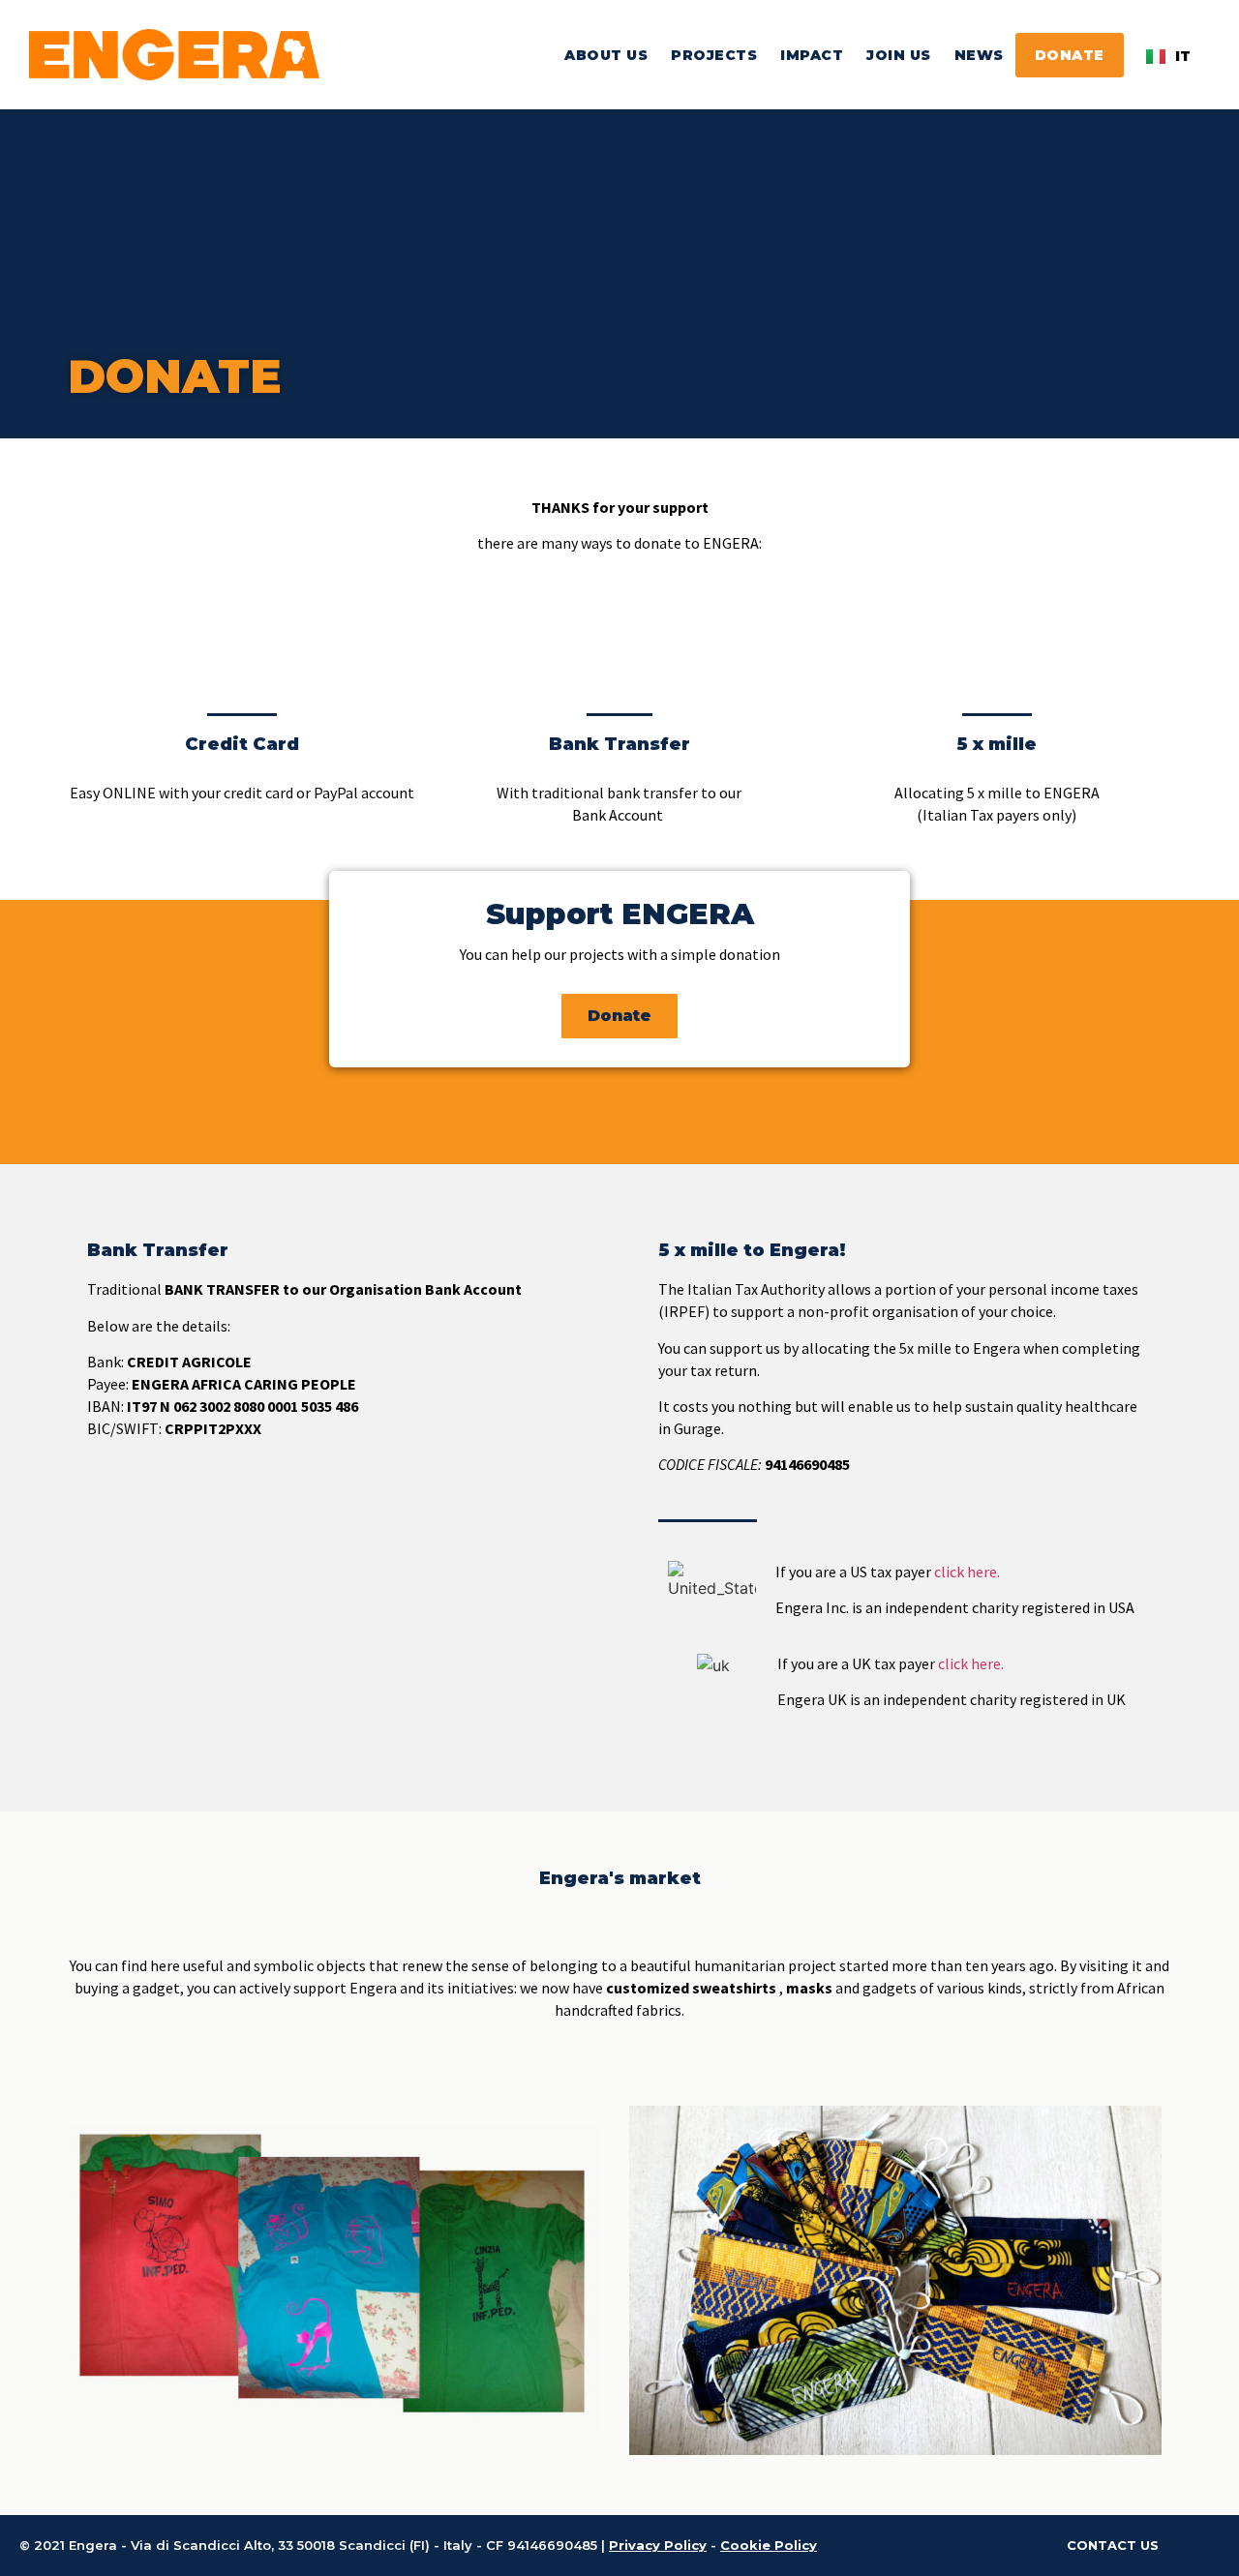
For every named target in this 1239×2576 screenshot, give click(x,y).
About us (606, 55)
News (979, 55)
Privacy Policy (658, 2545)
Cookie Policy (769, 2545)
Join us (899, 55)
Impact (812, 55)
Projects (714, 55)
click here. (967, 1572)
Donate (1070, 55)
